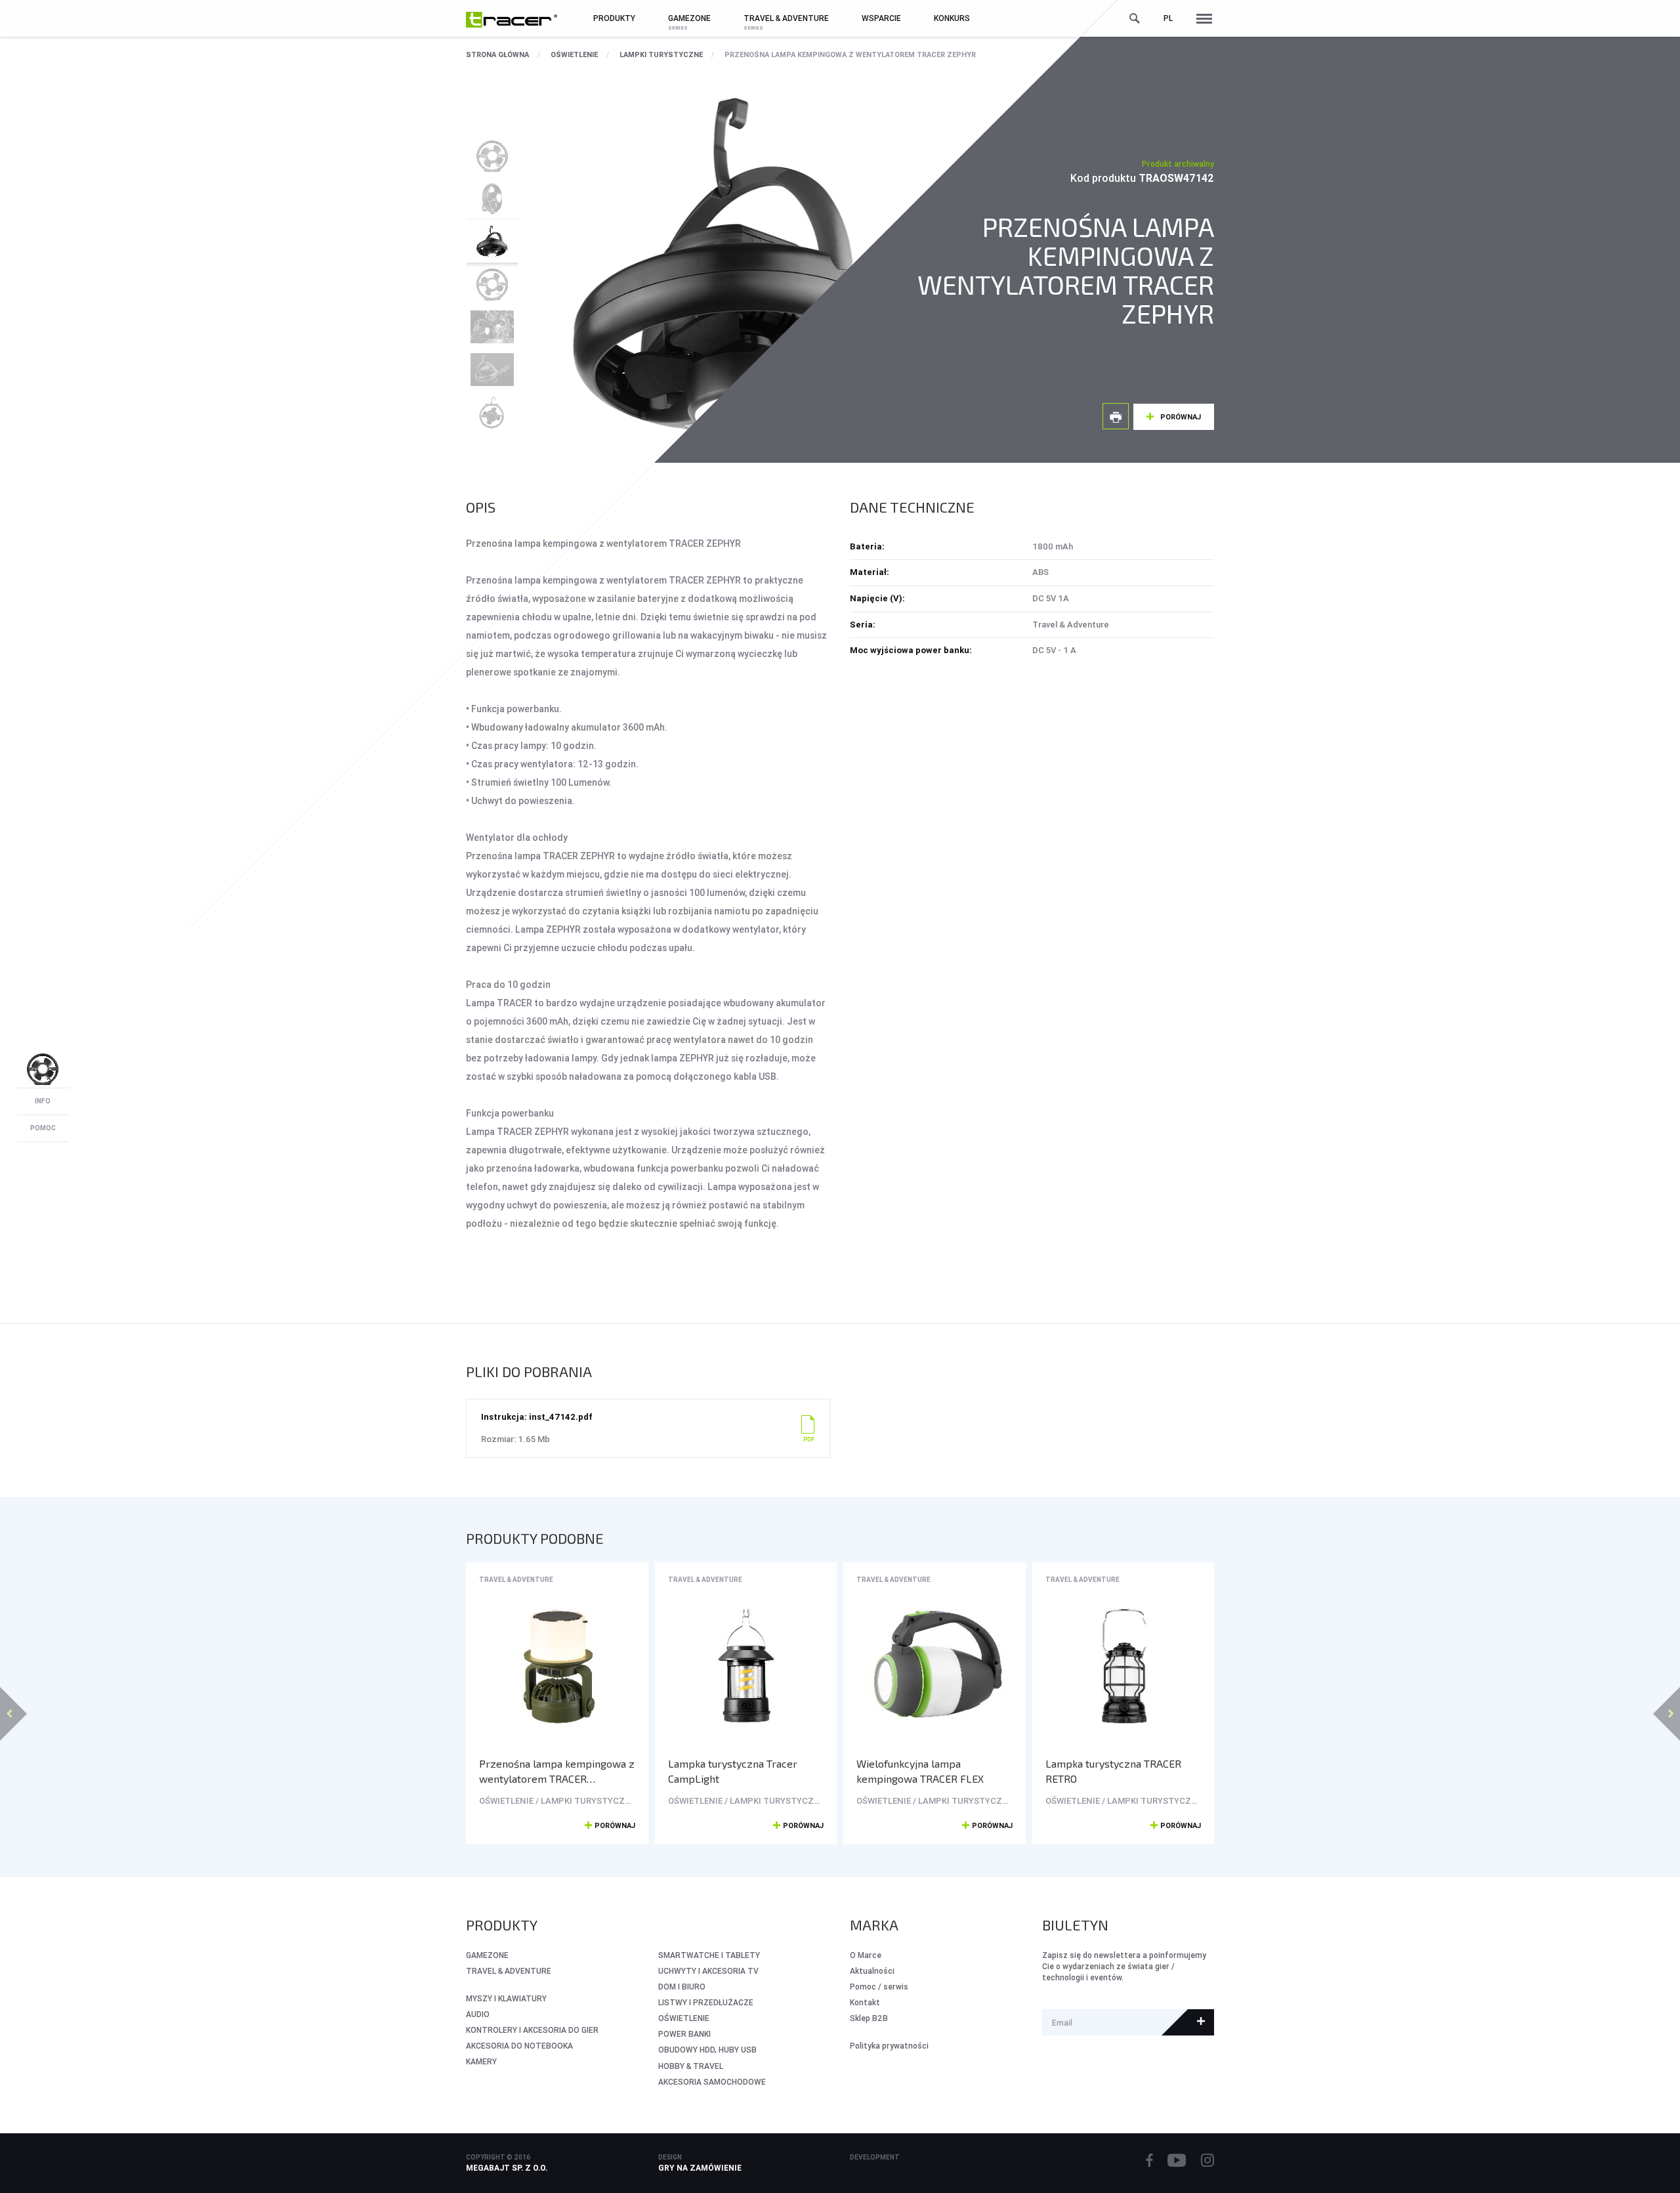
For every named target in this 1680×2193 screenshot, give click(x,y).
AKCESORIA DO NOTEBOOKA (519, 2046)
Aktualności (872, 1971)
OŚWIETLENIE (574, 54)
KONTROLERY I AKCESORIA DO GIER (532, 2030)
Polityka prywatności (889, 2046)
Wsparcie (881, 18)
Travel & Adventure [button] (786, 18)
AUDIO (478, 2014)
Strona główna (497, 54)
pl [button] (1168, 18)
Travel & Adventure (516, 1580)
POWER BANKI (684, 2034)
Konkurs (952, 18)
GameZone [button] (689, 18)
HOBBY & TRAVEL (691, 2066)
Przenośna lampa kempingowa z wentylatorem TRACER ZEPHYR (850, 54)
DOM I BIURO (682, 1987)
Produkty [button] (614, 18)
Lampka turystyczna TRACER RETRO (1113, 1771)
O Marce (866, 1955)
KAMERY (481, 2061)
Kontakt (865, 2002)
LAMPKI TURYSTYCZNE (661, 54)
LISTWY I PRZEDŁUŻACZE (706, 2002)
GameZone (487, 1955)
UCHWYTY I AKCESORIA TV (708, 1971)
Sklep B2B (869, 2018)
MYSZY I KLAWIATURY (506, 1998)
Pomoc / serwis (879, 1987)
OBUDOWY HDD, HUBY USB (707, 2050)
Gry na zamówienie (700, 2168)
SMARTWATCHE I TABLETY (709, 1955)
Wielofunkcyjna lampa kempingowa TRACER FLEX (920, 1771)
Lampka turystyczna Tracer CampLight (733, 1771)
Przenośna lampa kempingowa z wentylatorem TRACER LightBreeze (557, 1771)
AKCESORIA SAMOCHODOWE (712, 2082)
